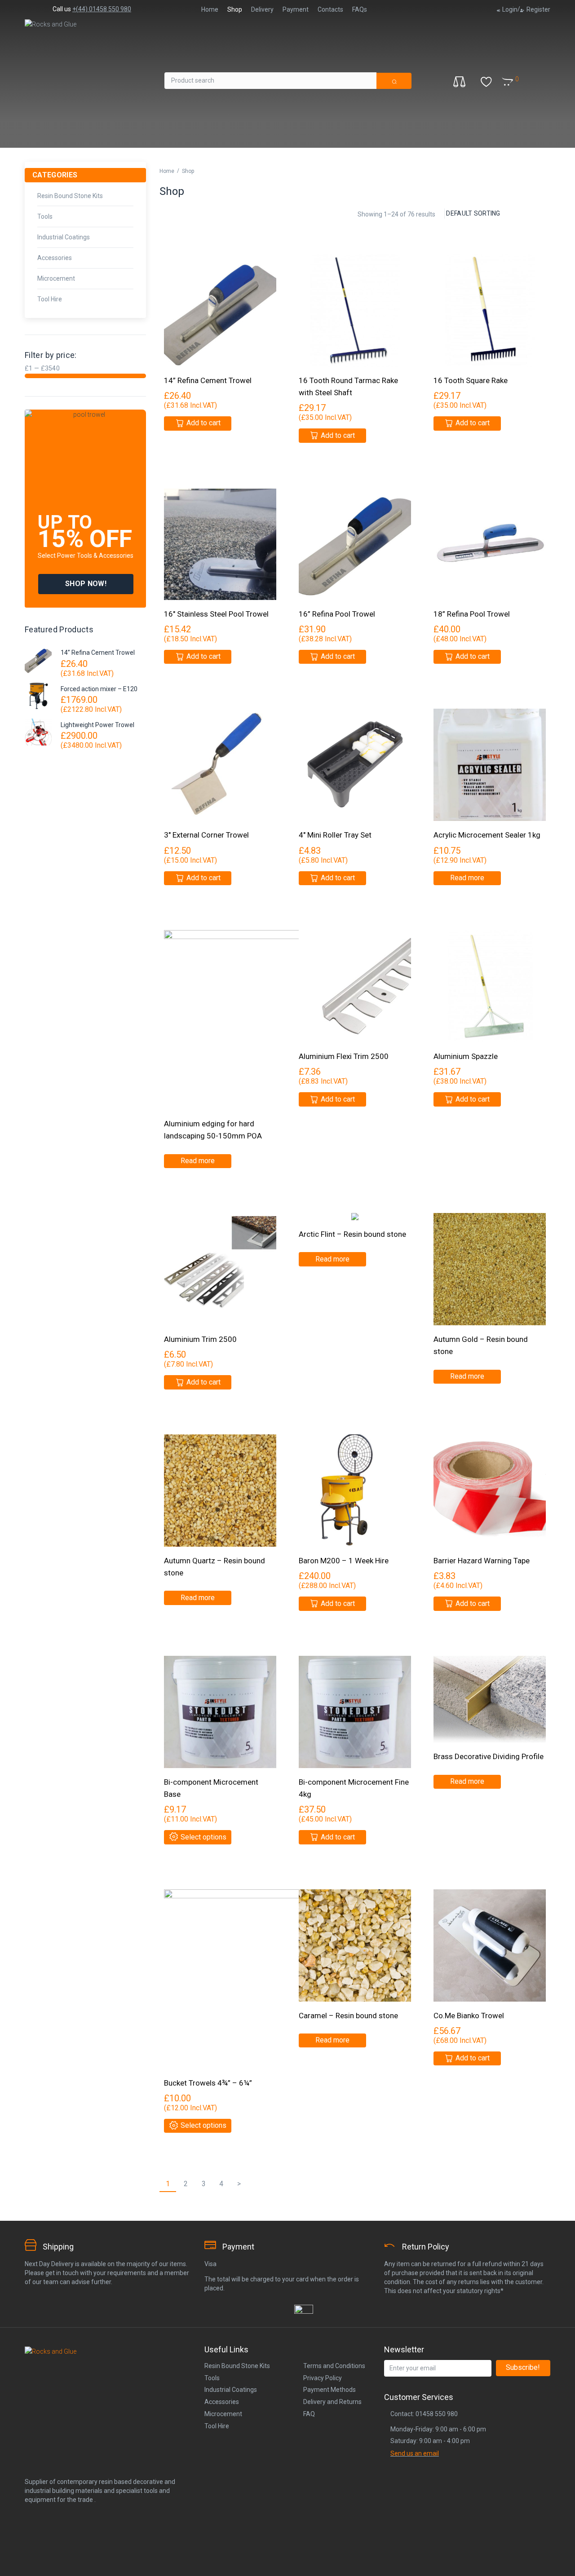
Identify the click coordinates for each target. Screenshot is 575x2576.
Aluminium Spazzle (466, 1056)
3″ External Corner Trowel (206, 835)
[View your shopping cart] (521, 76)
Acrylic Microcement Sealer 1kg (487, 835)
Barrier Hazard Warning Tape (482, 1561)
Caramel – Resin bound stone (348, 2016)
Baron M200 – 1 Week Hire (344, 1561)
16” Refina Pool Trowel (337, 614)
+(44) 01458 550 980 (102, 9)
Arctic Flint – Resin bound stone (352, 1234)
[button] (86, 584)
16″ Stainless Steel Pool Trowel (216, 614)
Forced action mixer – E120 (99, 689)
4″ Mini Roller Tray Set (335, 835)
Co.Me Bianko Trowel (469, 2016)
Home (167, 171)
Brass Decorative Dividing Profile (489, 1756)
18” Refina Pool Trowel (472, 614)
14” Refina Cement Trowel (98, 653)
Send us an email (415, 2453)
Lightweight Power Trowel (97, 725)
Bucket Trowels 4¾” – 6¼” (208, 2083)
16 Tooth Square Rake (471, 380)
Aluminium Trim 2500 (200, 1339)
